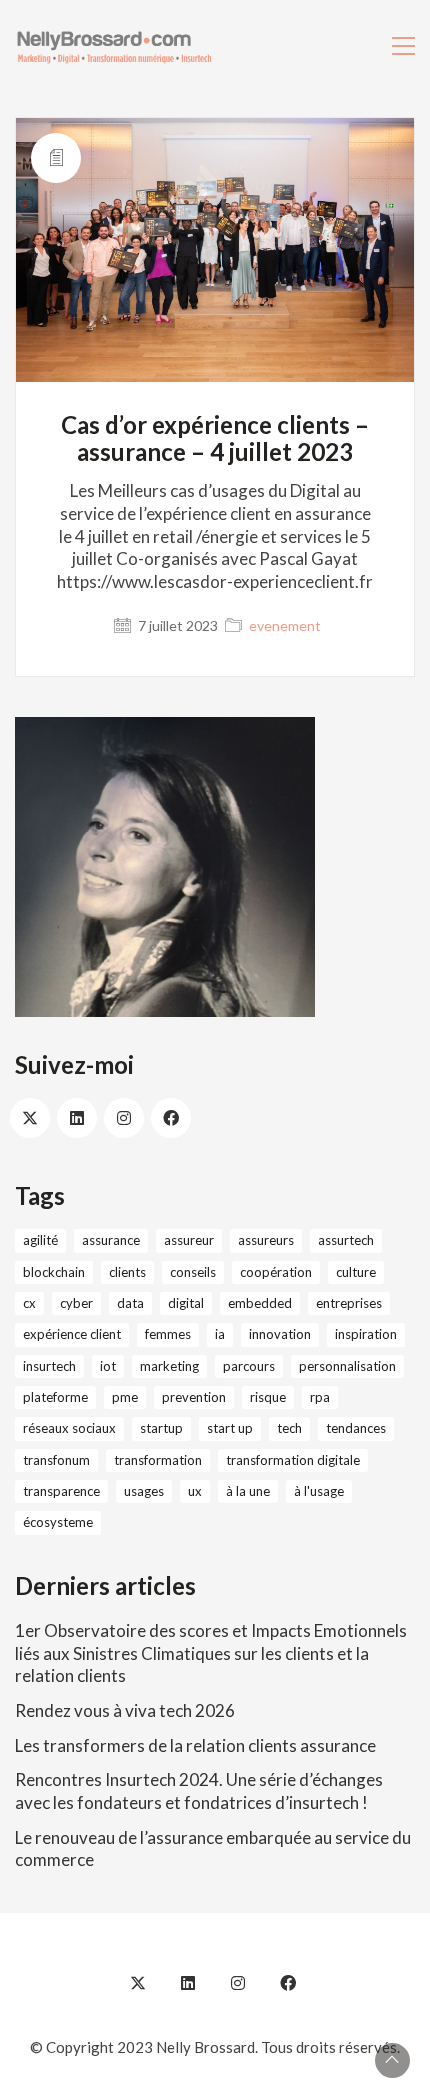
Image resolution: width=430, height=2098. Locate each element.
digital (186, 1303)
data (130, 1303)
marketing (169, 1366)
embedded (260, 1303)
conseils (193, 1272)
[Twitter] (30, 1118)
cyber (76, 1303)
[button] (403, 46)
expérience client (72, 1334)
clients (127, 1272)
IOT (108, 1366)
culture (356, 1272)
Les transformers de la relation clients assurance (195, 1745)
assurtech (346, 1240)
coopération (276, 1272)
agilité (40, 1240)
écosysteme (58, 1522)
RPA (320, 1397)
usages (144, 1491)
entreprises (349, 1303)
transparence (61, 1491)
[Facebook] (171, 1118)
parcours (249, 1366)
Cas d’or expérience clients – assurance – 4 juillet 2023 (215, 438)
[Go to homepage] (115, 45)
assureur (189, 1240)
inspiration (366, 1334)
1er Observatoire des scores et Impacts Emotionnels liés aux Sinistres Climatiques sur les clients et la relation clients (211, 1653)
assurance (111, 1240)
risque (268, 1397)
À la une (248, 1491)
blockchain (54, 1272)
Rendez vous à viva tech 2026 (125, 1710)
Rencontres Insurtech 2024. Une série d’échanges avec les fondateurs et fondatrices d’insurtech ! (199, 1791)
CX (29, 1303)
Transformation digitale (293, 1460)
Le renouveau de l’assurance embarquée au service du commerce (213, 1849)
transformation (158, 1460)
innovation (280, 1334)
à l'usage (319, 1491)
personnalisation (347, 1366)
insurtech (49, 1366)
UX (195, 1491)
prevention (194, 1397)
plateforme (55, 1397)
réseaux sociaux (69, 1428)
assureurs (266, 1240)
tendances (356, 1428)
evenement (285, 625)
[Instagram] (124, 1118)
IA (220, 1334)
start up (230, 1428)
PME (125, 1397)
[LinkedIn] (77, 1118)
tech (289, 1428)
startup (161, 1428)
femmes (168, 1334)
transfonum (56, 1460)
